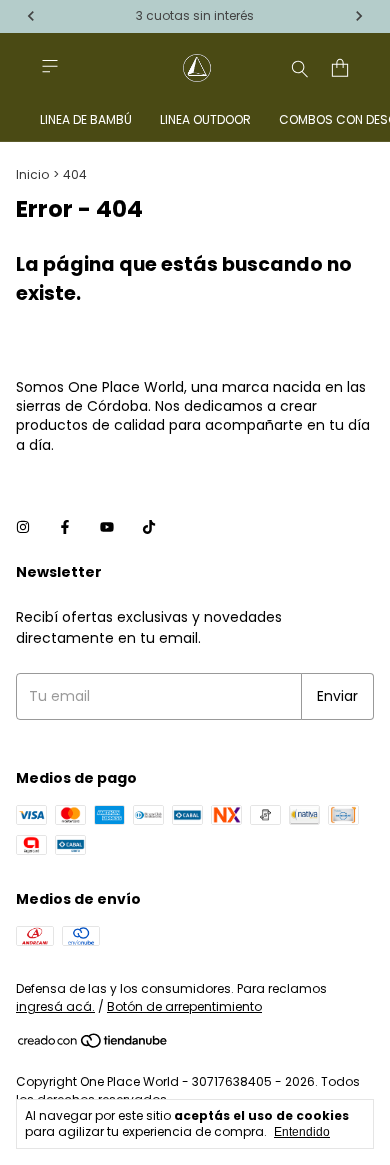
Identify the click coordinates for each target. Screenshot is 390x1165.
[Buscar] (300, 68)
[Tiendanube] (93, 1044)
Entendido (302, 1132)
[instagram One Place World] (23, 527)
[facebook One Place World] (65, 527)
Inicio (32, 174)
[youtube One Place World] (107, 527)
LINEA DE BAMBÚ (86, 119)
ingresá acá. (55, 1006)
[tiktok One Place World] (149, 527)
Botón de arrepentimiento (184, 1006)
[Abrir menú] (50, 66)
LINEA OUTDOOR (205, 119)
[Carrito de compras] (340, 68)
